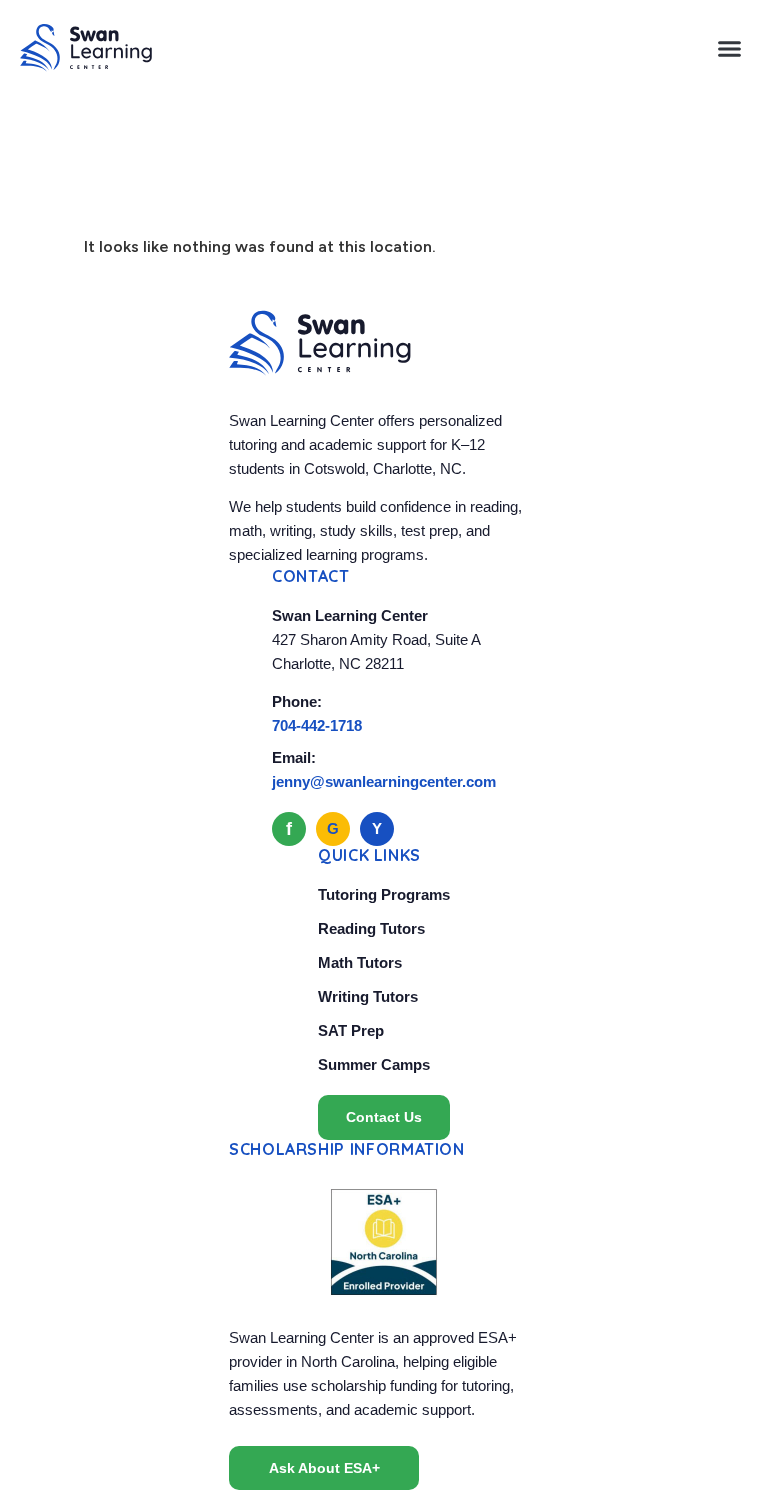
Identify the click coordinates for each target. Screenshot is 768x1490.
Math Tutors (360, 962)
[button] (730, 48)
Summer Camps (374, 1064)
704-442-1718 (317, 725)
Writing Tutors (368, 996)
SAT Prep (351, 1030)
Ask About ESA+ (324, 1468)
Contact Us (384, 1117)
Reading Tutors (371, 928)
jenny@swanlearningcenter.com (384, 781)
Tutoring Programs (384, 894)
